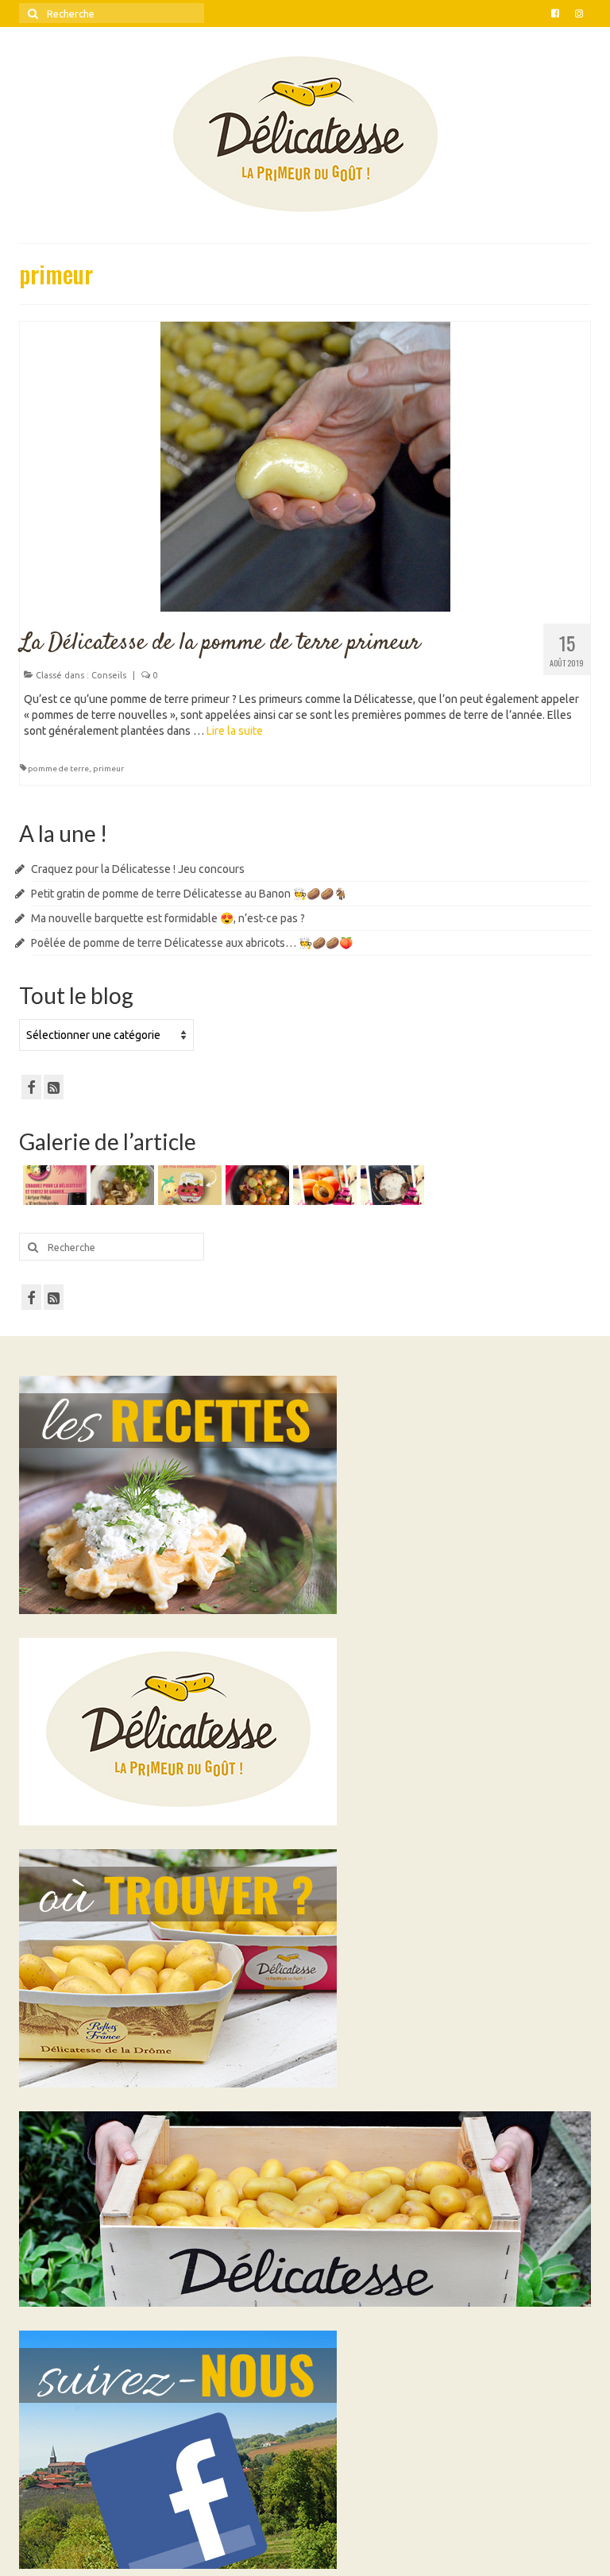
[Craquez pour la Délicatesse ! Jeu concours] (53, 1185)
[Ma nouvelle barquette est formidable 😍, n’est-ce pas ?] (188, 1185)
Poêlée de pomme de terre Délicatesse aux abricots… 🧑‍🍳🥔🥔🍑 (192, 943)
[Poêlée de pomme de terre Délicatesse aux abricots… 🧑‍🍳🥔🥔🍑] (255, 1185)
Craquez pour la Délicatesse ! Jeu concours (138, 869)
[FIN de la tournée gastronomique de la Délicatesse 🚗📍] (323, 1185)
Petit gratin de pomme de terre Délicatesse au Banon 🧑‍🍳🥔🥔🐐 (189, 894)
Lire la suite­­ (235, 731)
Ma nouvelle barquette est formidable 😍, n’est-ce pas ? (168, 918)
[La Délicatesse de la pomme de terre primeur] (305, 465)
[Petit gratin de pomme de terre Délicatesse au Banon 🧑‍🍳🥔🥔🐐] (120, 1185)
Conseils (109, 675)
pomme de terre (58, 769)
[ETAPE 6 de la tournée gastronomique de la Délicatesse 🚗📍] (390, 1185)
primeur (108, 769)
